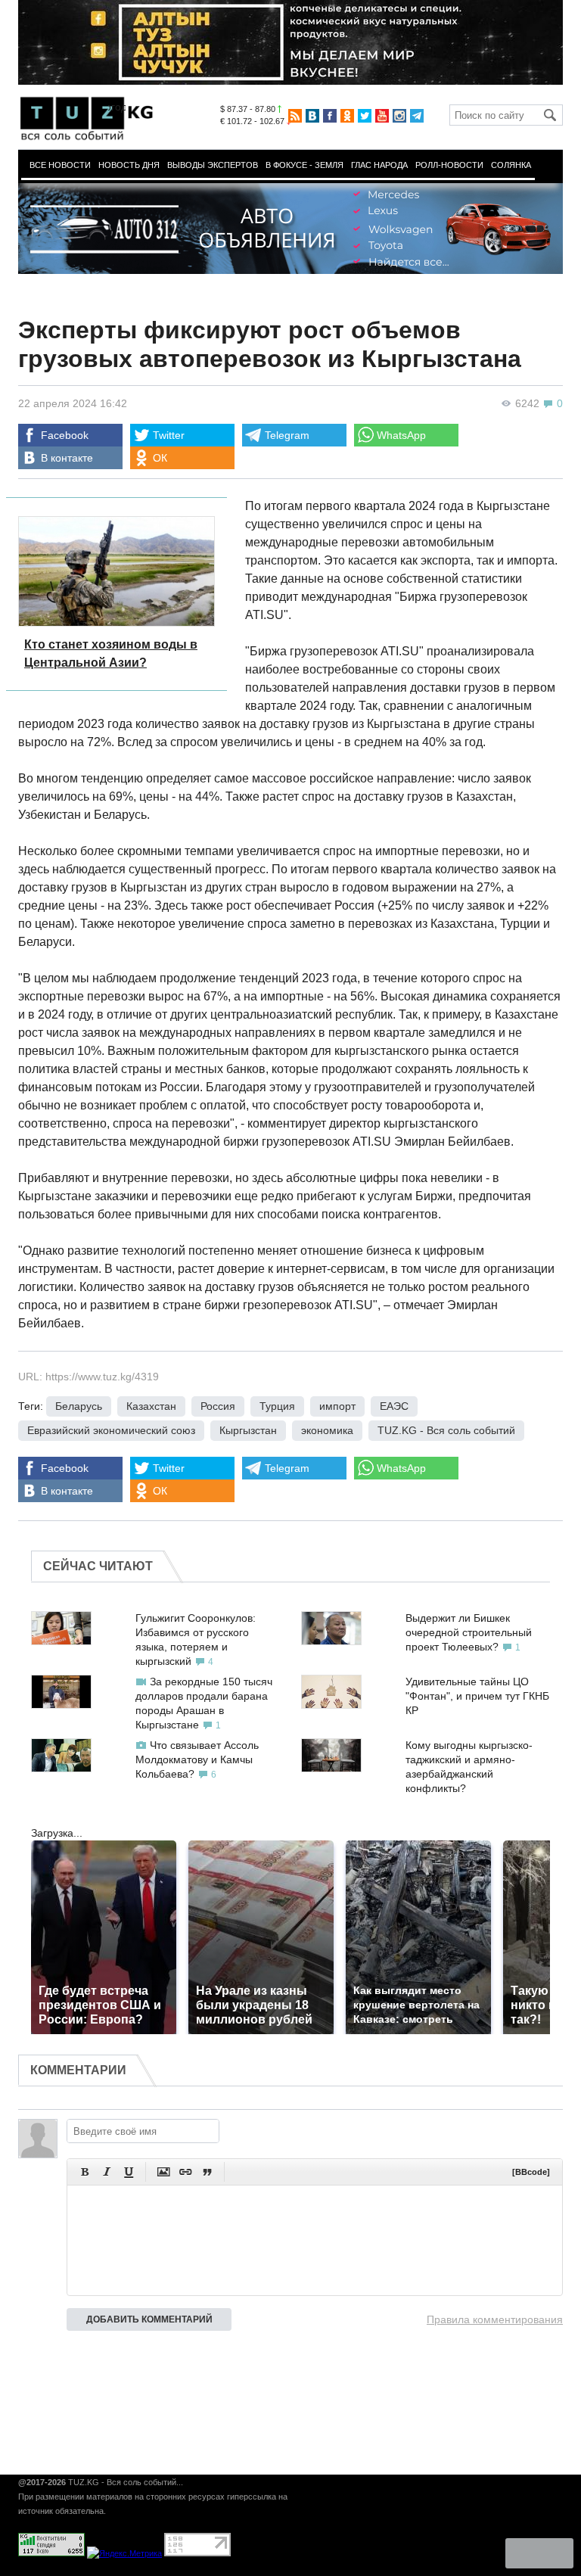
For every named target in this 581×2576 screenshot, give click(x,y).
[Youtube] (382, 116)
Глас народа (379, 165)
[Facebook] (330, 116)
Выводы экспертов (213, 165)
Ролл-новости (449, 165)
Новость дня (129, 165)
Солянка (511, 165)
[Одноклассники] (347, 116)
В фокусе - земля (304, 165)
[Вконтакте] (312, 116)
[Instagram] (399, 116)
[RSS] (295, 116)
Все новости (60, 165)
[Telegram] (417, 116)
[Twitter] (365, 116)
